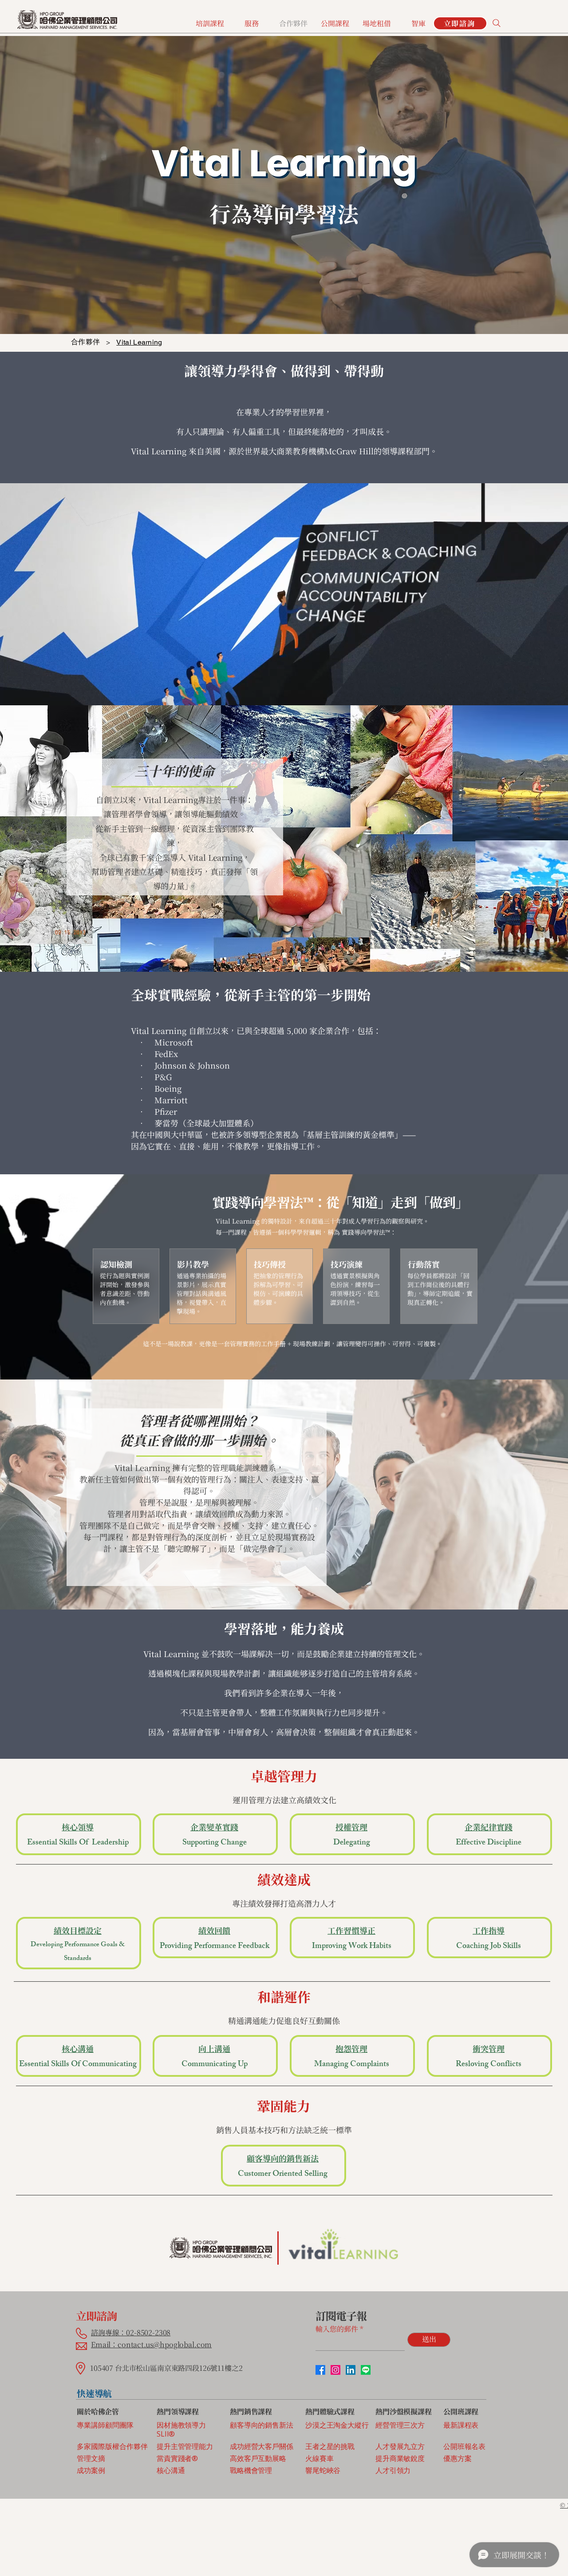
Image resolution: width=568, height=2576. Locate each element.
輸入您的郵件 (337, 2329)
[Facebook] (320, 2370)
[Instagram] (335, 2370)
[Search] (497, 23)
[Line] (366, 2370)
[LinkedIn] (351, 2370)
